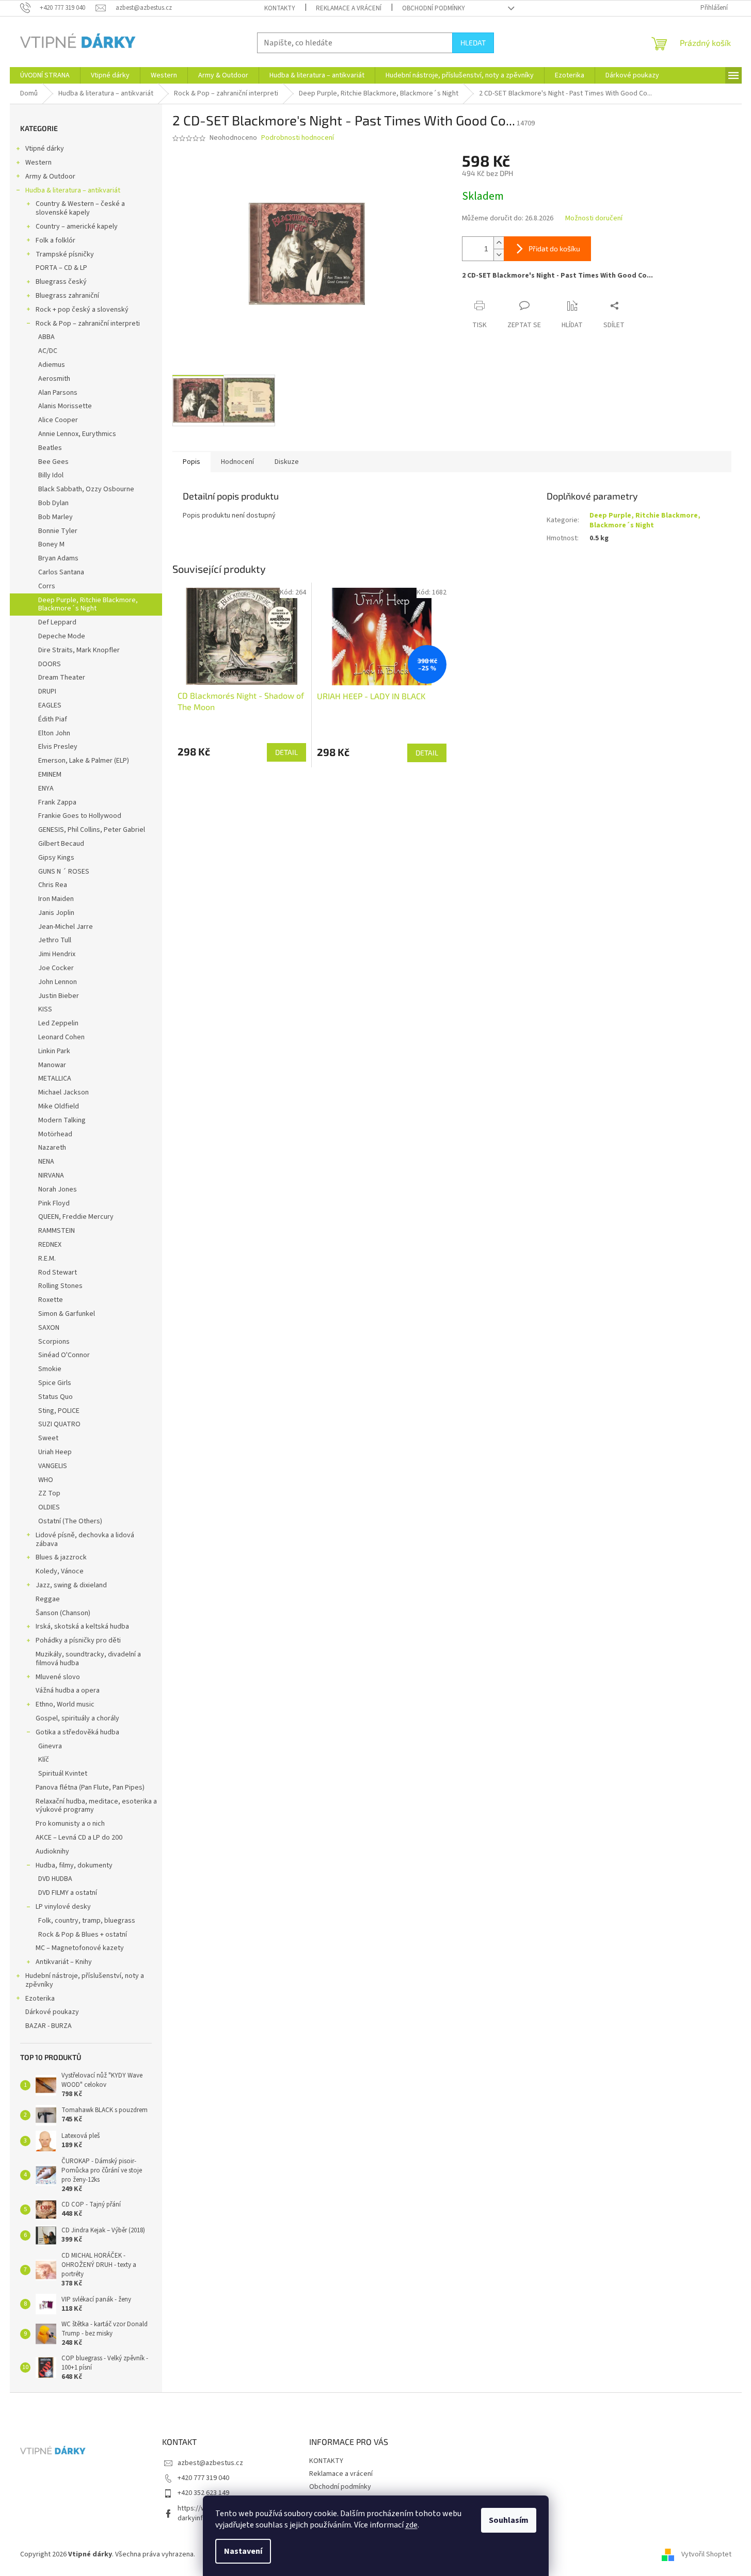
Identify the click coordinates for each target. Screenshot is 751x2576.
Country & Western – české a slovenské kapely (80, 208)
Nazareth (52, 1148)
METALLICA (55, 1078)
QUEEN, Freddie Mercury (76, 1217)
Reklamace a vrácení (349, 8)
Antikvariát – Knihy (64, 1962)
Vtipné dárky (45, 149)
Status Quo (55, 1397)
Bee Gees (53, 462)
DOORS (50, 664)
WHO (46, 1480)
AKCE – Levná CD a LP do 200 (79, 1838)
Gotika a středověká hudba (77, 1732)
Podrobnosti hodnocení (298, 138)
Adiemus (52, 365)
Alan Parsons (58, 393)
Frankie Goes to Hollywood (80, 816)
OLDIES (49, 1507)
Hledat (473, 43)
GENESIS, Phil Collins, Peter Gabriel (92, 830)
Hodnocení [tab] (237, 462)
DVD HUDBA (55, 1879)
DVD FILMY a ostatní (68, 1893)
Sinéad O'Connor (64, 1355)
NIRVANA (51, 1176)
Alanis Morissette (65, 406)
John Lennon (58, 982)
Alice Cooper (58, 420)
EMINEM (50, 775)
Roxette (51, 1300)
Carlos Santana (61, 572)
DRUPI (47, 691)
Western (38, 163)
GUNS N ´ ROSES (64, 872)
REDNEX (50, 1245)
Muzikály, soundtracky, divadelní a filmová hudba (88, 1659)
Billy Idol (51, 475)
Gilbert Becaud (61, 844)
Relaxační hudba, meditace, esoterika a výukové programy (96, 1806)
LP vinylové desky (63, 1907)
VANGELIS (53, 1466)
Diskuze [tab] (287, 462)
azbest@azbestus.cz (210, 2463)
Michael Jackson (63, 1092)
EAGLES (50, 705)
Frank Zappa (57, 802)
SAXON (49, 1328)
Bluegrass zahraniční (67, 296)
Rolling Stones (60, 1286)
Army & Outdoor (50, 176)
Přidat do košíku (554, 248)
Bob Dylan (53, 503)
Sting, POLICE (59, 1411)
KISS (45, 1009)
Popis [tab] (191, 462)
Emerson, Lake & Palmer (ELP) (84, 761)
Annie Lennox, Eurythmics (77, 434)
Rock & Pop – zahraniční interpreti (88, 324)
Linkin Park (54, 1051)
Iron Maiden (56, 899)
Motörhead (55, 1134)
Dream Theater (62, 678)
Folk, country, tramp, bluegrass (87, 1921)
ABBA (46, 337)
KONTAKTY (280, 8)
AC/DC (48, 351)
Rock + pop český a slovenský (82, 310)
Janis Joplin (56, 913)
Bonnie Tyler (58, 531)
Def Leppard (57, 622)
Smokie (50, 1369)
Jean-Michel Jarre (66, 927)
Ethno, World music (65, 1704)
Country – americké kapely (77, 227)
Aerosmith (54, 379)
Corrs (47, 586)
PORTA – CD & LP (61, 268)
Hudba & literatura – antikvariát (73, 190)
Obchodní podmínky (434, 8)
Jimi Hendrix (57, 954)
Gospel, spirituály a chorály (77, 1718)
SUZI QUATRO (59, 1424)
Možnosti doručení (594, 219)
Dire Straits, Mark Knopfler (79, 650)
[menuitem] (45, 75)
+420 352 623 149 (203, 2493)
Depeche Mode (62, 636)
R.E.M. (47, 1259)
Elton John (54, 733)
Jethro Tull (55, 940)
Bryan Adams (58, 558)
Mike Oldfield (59, 1106)
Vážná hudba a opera (68, 1691)
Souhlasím (509, 2520)
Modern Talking (62, 1120)
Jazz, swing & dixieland (71, 1585)
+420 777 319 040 (203, 2478)
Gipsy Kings (56, 858)
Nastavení (243, 2551)
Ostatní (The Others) (70, 1521)
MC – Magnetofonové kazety (80, 1948)
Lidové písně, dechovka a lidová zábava (85, 1540)
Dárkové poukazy (52, 2012)
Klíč (44, 1760)
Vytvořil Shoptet (706, 2554)
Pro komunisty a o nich (70, 1824)
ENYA (46, 788)
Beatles (50, 448)
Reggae (48, 1599)
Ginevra (50, 1746)
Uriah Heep (55, 1452)
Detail (286, 752)
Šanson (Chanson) (63, 1613)
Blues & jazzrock (61, 1557)
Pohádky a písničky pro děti (78, 1640)
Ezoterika (40, 1999)
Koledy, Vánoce (60, 1571)
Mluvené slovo (58, 1677)
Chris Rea (53, 885)
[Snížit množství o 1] (499, 255)
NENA (46, 1162)
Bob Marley (55, 517)
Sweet (48, 1438)
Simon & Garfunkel (67, 1314)
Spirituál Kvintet (63, 1774)
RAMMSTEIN (57, 1231)
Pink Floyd (54, 1203)
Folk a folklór (55, 240)
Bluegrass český (61, 282)
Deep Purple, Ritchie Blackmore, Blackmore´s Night (88, 605)
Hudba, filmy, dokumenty (74, 1865)
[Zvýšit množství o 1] (499, 243)
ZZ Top (49, 1493)
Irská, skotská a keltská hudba (82, 1627)
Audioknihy (52, 1852)
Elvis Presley (58, 747)
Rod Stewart (58, 1273)
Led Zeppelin (58, 1023)
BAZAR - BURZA (49, 2026)
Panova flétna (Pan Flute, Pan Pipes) (90, 1788)
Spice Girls (55, 1383)
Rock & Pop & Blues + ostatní (83, 1935)
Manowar (52, 1065)
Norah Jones (58, 1189)
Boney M (51, 544)
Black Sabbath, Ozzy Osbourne (86, 489)
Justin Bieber (59, 996)
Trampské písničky (65, 254)
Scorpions (54, 1342)
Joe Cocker (56, 968)
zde (411, 2525)
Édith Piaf (53, 719)
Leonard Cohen (61, 1037)
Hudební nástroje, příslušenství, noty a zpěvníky (85, 1980)
